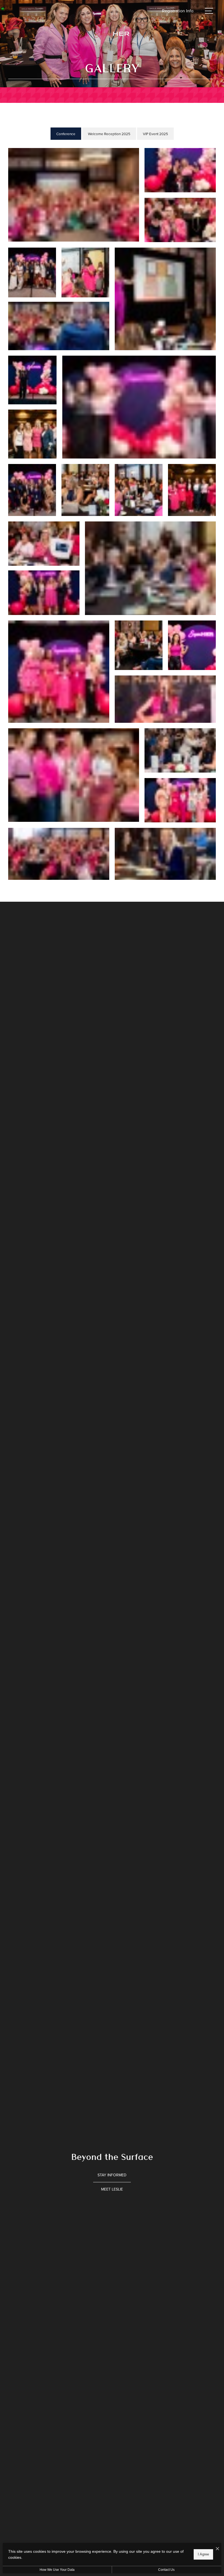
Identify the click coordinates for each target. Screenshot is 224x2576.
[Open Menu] (209, 11)
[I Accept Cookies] (217, 2549)
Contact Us (166, 2570)
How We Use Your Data (57, 2570)
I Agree (203, 2554)
